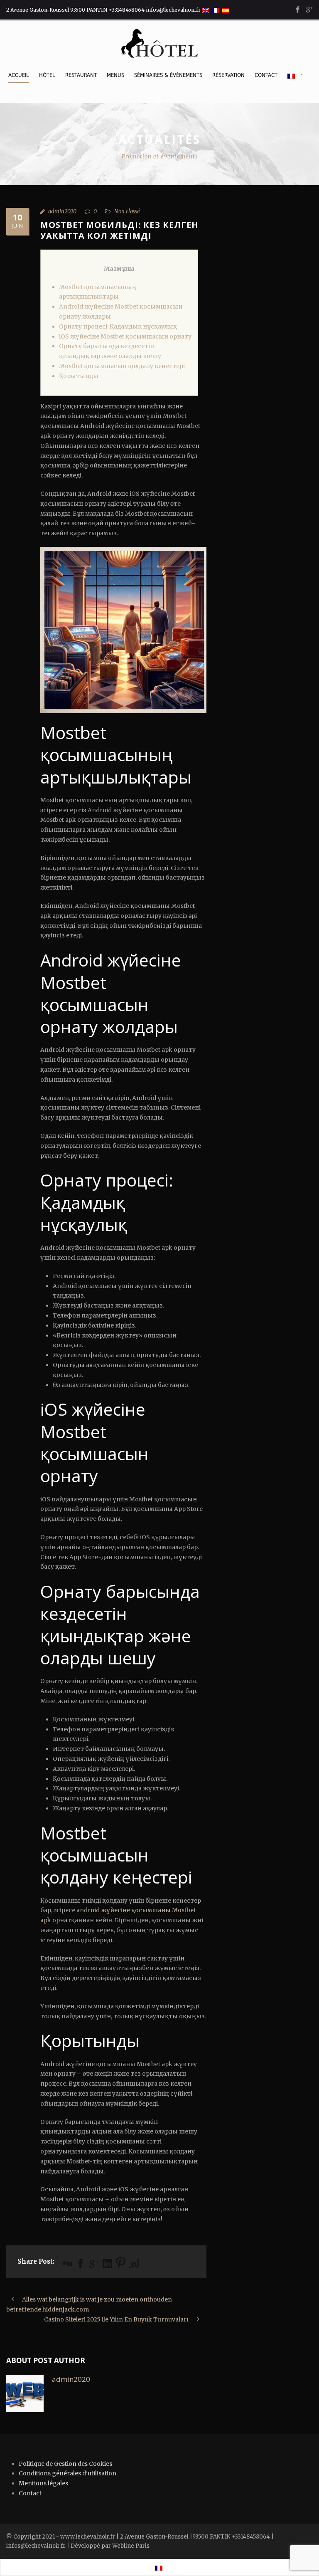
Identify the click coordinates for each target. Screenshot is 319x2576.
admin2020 (62, 211)
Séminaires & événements (168, 75)
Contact (266, 75)
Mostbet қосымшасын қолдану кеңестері (122, 366)
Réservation (228, 75)
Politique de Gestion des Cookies (65, 2464)
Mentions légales (43, 2483)
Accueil (19, 75)
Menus (115, 75)
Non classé (127, 211)
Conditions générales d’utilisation (67, 2473)
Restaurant (81, 75)
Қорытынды (79, 376)
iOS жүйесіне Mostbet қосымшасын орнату (125, 336)
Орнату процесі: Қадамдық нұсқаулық (118, 326)
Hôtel (47, 75)
